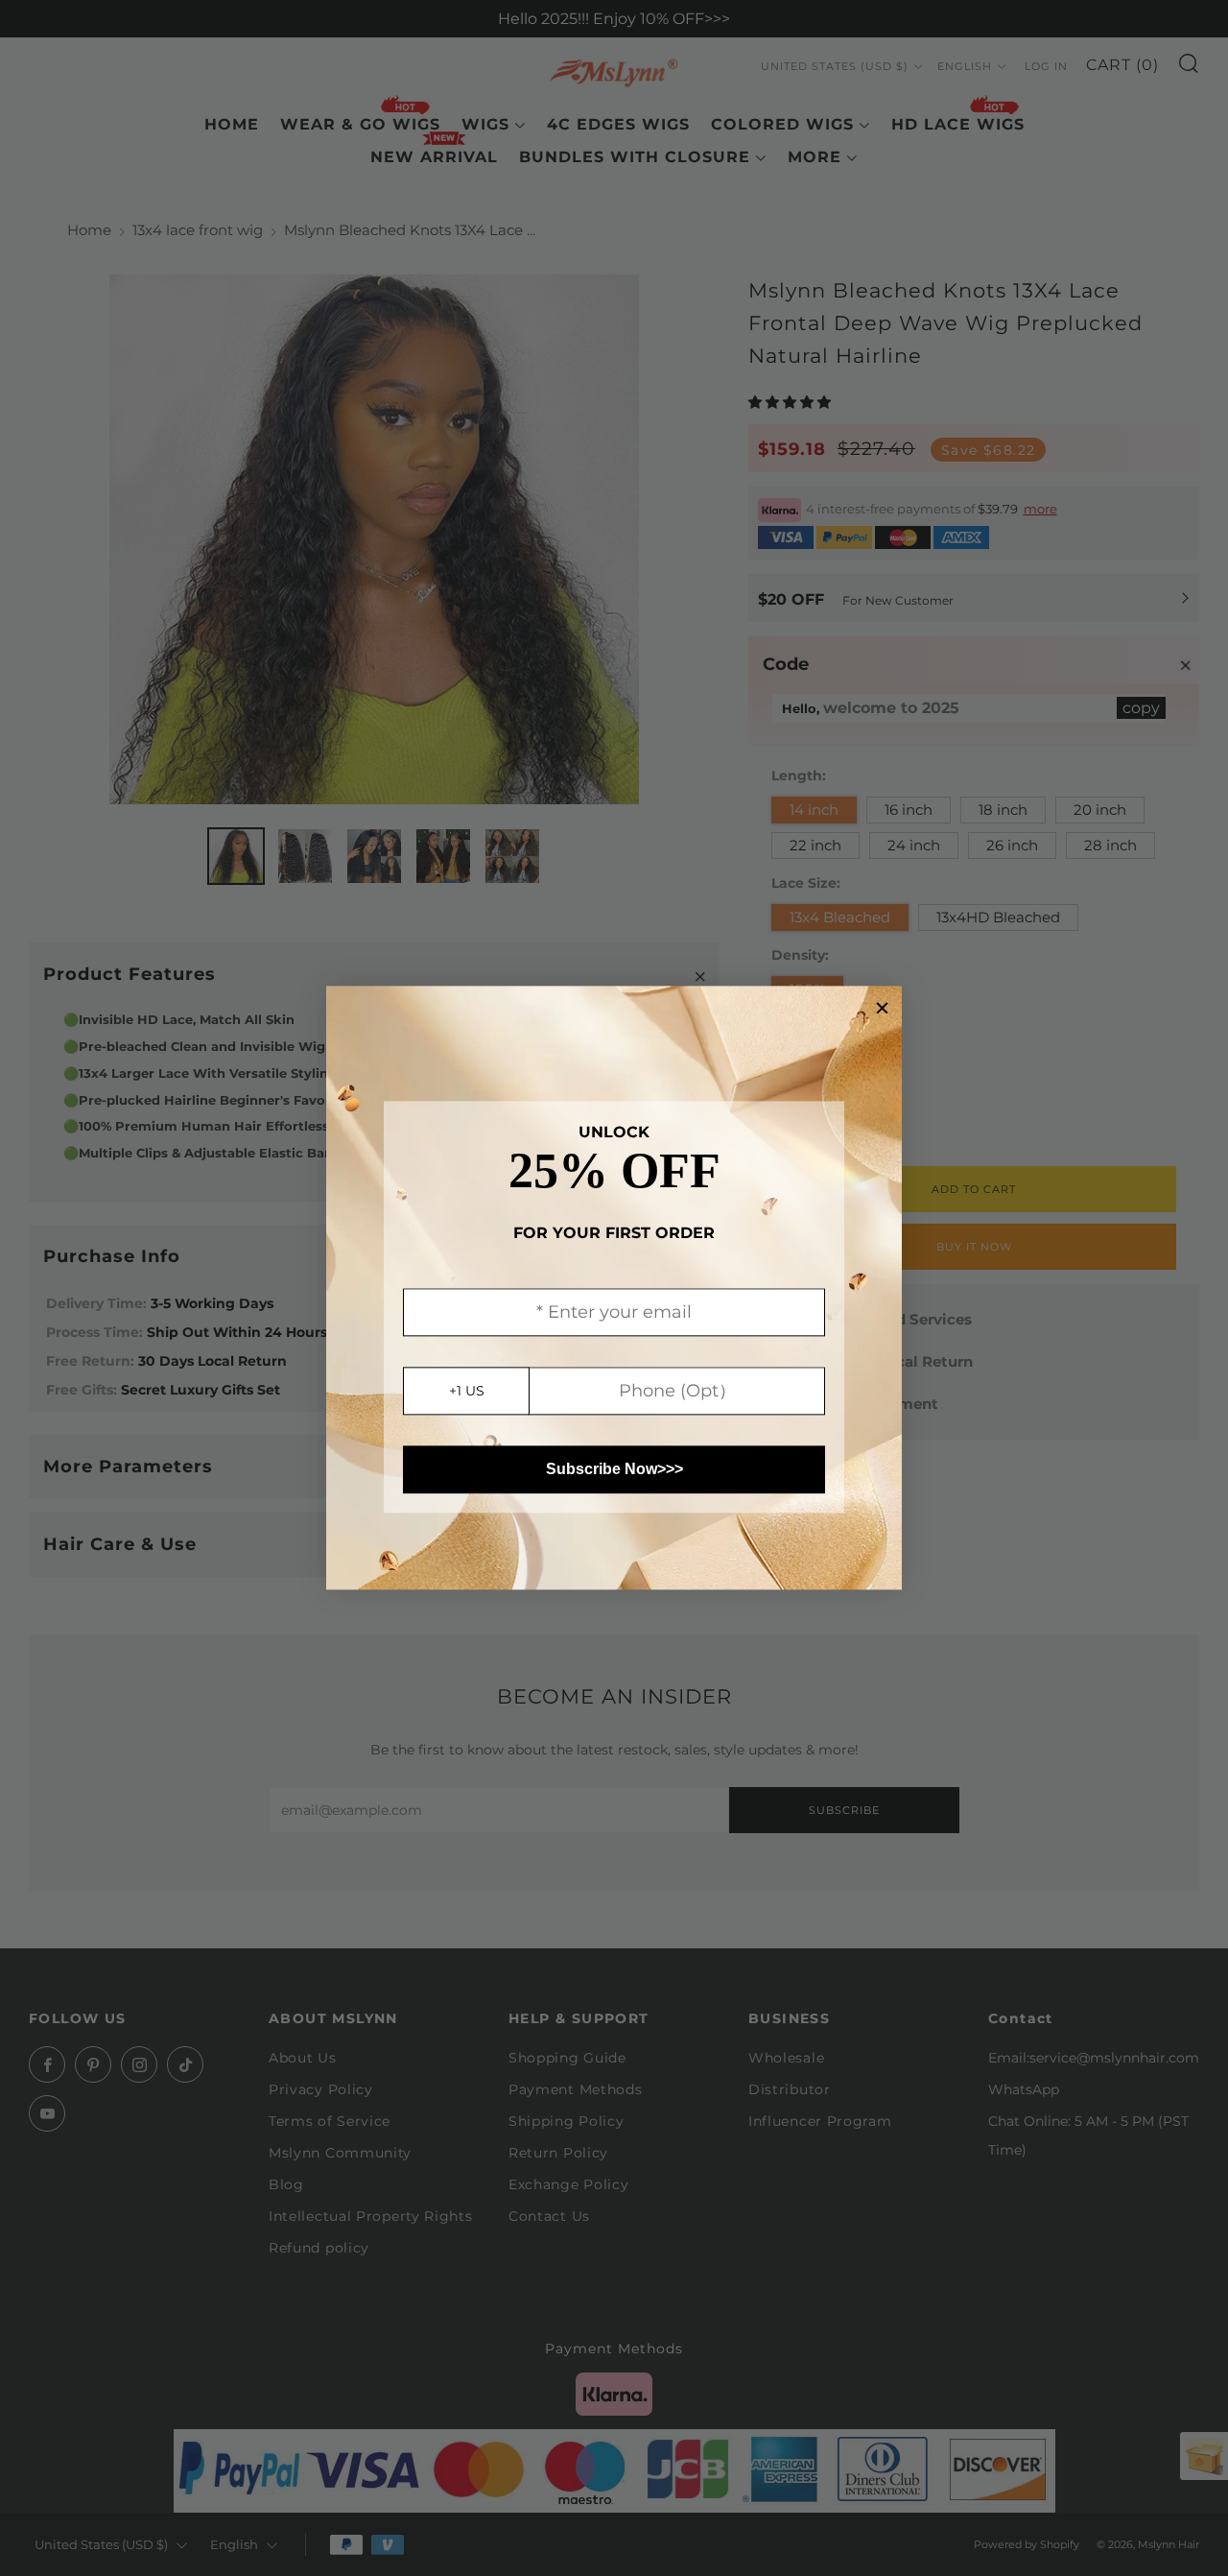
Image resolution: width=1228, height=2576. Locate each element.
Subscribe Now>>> (614, 1470)
